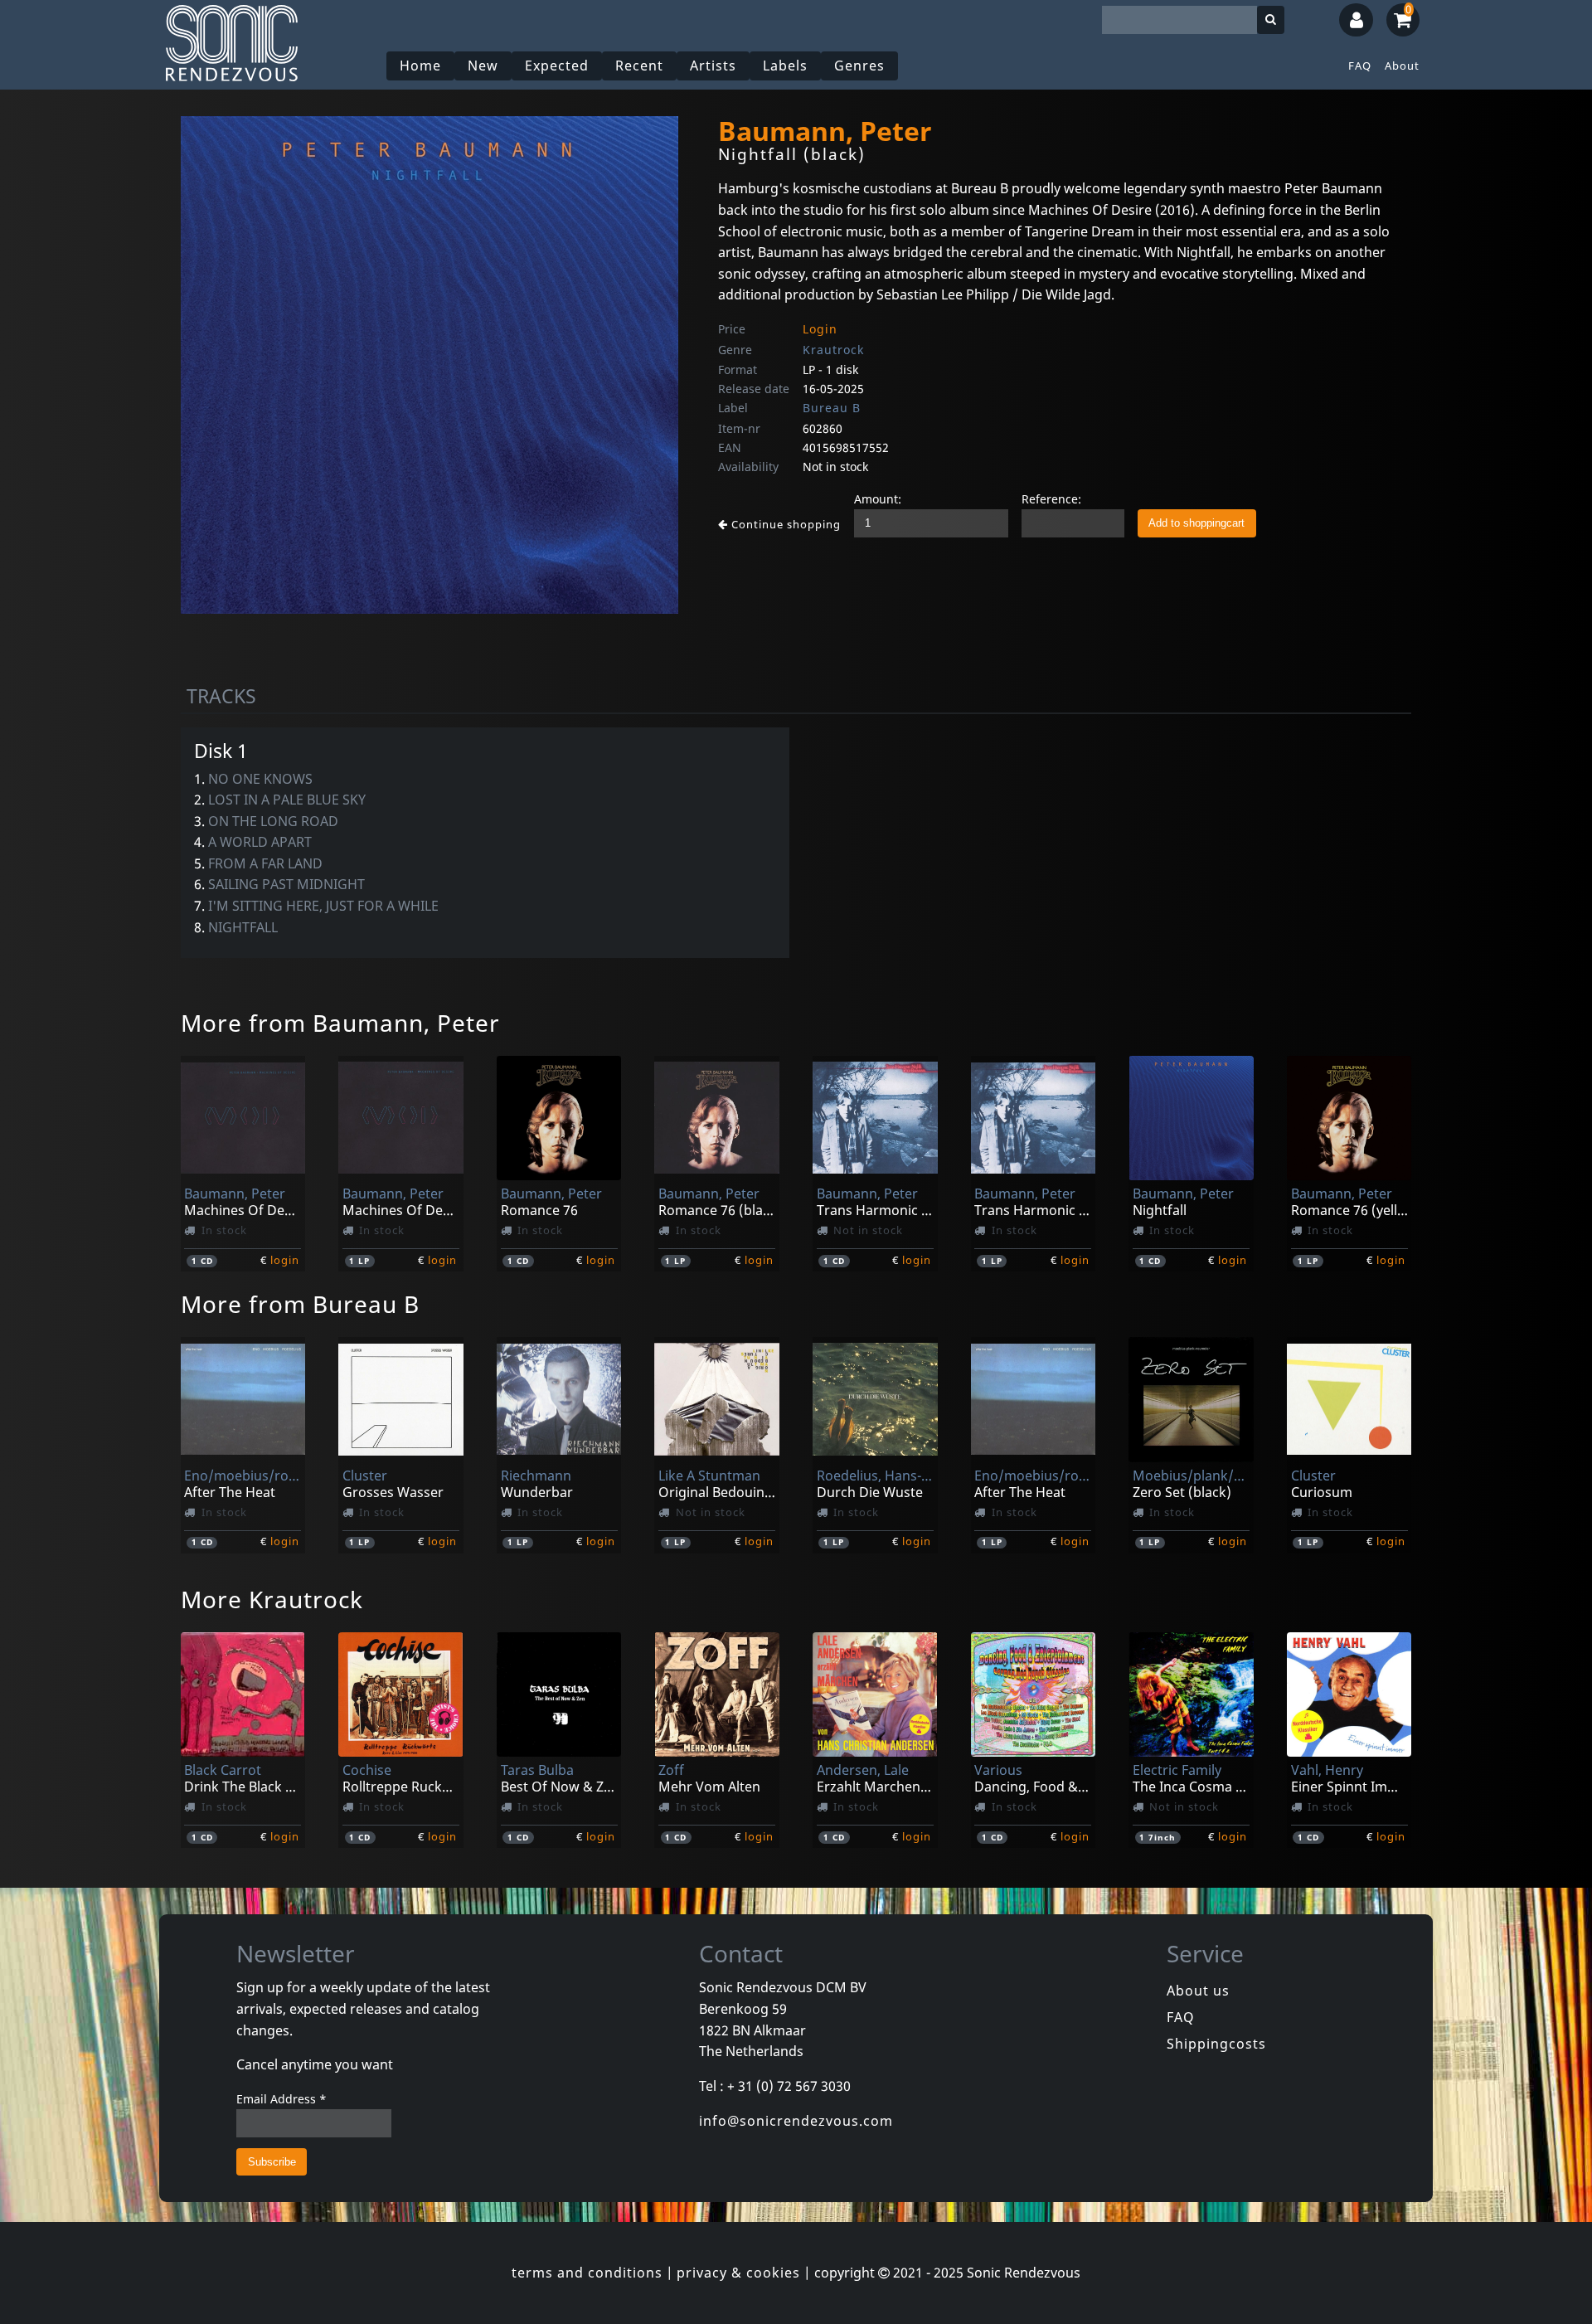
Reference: (1051, 499)
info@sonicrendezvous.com (796, 2121)
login (285, 1260)
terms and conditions (587, 2273)
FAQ (1360, 66)
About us (1198, 1991)
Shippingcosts (1216, 2044)
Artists (713, 66)
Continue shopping (784, 524)
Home (420, 66)
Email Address (282, 2099)
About (1402, 66)
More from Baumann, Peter (340, 1023)
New (483, 66)
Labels (785, 66)
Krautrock (833, 350)
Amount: (878, 499)
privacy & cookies (738, 2273)
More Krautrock (272, 1599)
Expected (557, 66)
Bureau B (832, 408)
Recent (639, 66)
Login (820, 329)
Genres (859, 66)
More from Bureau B (300, 1304)
